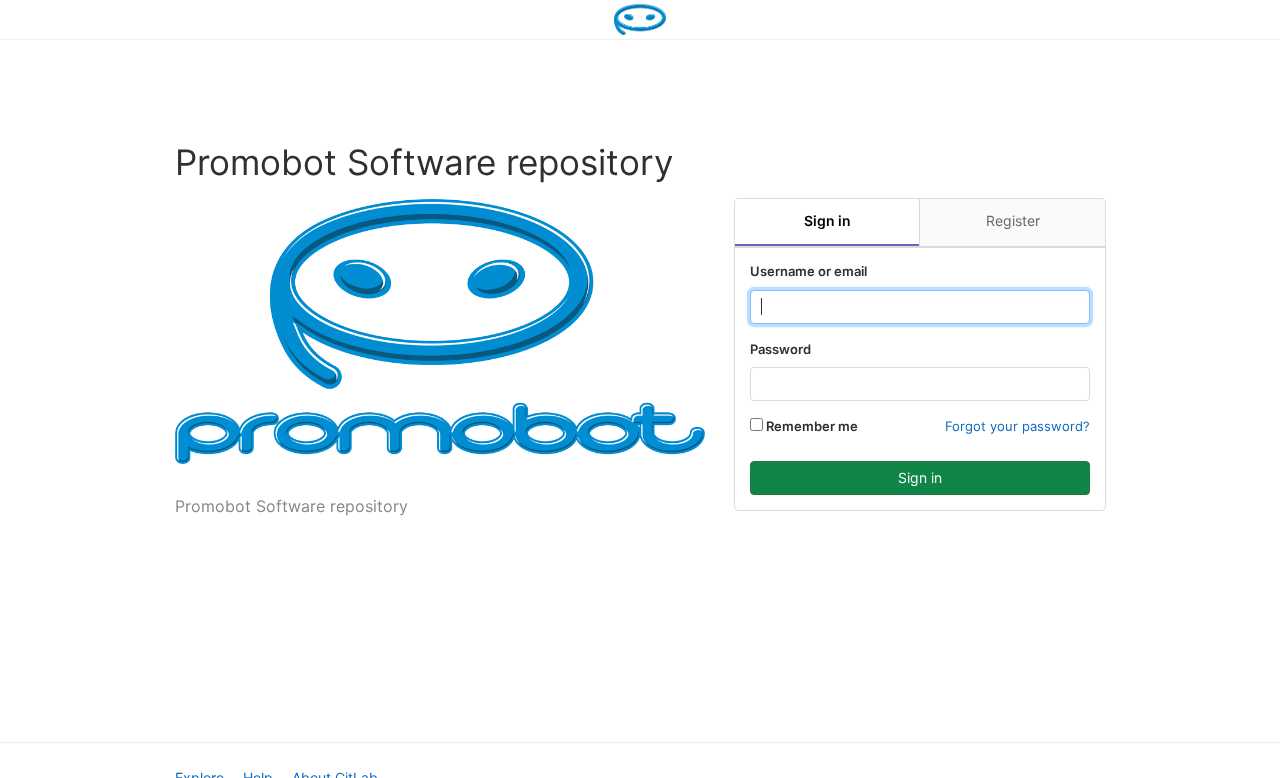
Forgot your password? (1017, 426)
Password (780, 349)
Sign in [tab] (827, 220)
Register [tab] (1013, 220)
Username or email (808, 271)
